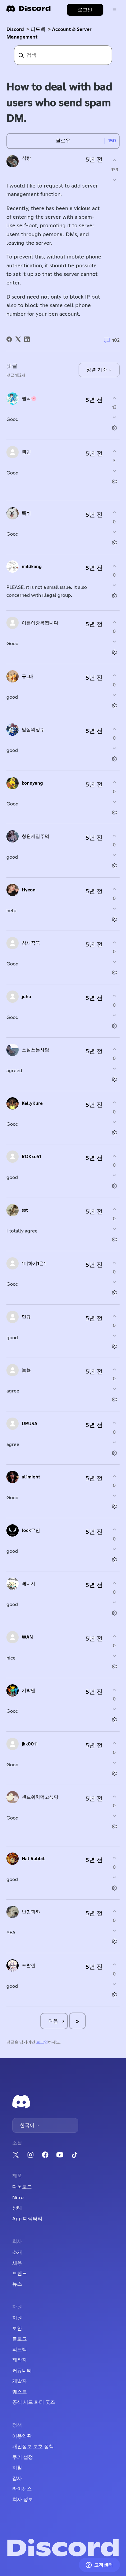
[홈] (28, 11)
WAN (27, 1637)
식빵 (26, 158)
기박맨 (29, 1691)
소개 (17, 2252)
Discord (15, 29)
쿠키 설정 (23, 2457)
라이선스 (22, 2489)
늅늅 (26, 1370)
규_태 (28, 677)
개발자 (20, 2381)
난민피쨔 (31, 1912)
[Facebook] (9, 339)
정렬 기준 (97, 370)
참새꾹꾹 (31, 943)
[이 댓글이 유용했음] (114, 398)
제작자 (20, 2360)
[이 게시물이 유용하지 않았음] (114, 180)
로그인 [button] (85, 10)
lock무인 (31, 1531)
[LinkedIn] (27, 339)
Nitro (18, 2198)
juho (26, 997)
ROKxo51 (31, 1157)
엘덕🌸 (29, 399)
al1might (31, 1477)
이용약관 (22, 2436)
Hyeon (29, 890)
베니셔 (29, 1584)
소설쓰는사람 (35, 1050)
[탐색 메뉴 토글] (115, 10)
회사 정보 (23, 2500)
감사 (17, 2478)
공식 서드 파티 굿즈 (34, 2402)
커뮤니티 (22, 2371)
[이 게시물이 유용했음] (114, 160)
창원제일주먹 (35, 836)
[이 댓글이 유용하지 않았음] (114, 417)
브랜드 (20, 2273)
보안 (17, 2329)
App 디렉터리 (27, 2219)
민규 (26, 1317)
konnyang (32, 783)
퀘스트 (20, 2392)
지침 (17, 2468)
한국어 (28, 2125)
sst (25, 1210)
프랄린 (29, 1966)
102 (115, 340)
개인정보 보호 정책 (33, 2447)
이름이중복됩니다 (40, 623)
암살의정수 (33, 730)
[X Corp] (18, 339)
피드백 (38, 29)
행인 (26, 452)
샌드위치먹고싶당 (40, 1797)
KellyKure (32, 1104)
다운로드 (22, 2187)
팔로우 (63, 141)
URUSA (30, 1424)
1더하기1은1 (34, 1264)
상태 (17, 2208)
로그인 (42, 2042)
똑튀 (26, 513)
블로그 (20, 2339)
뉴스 (17, 2284)
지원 (17, 2318)
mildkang (32, 567)
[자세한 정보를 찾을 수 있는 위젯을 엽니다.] (99, 2565)
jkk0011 (30, 1744)
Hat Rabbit (33, 1859)
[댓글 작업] (114, 428)
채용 (17, 2263)
